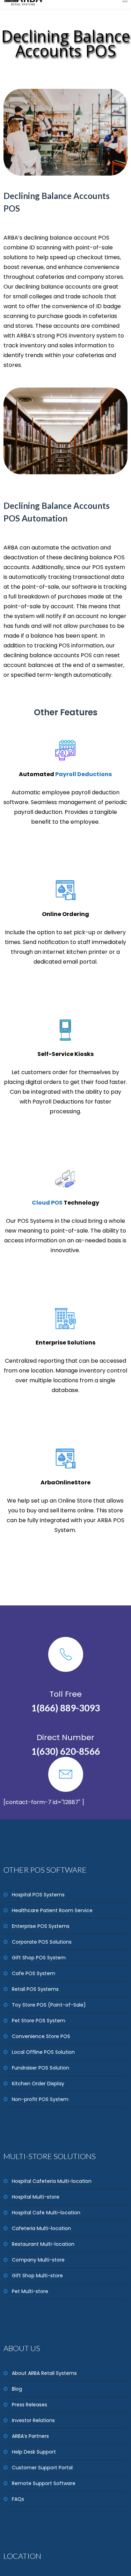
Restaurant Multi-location (43, 2244)
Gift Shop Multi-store (37, 2276)
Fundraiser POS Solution (41, 2068)
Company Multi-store (38, 2260)
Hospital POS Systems (38, 1895)
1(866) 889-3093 (65, 1707)
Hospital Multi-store (36, 2197)
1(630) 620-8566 (65, 1750)
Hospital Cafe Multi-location (46, 2213)
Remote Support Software (44, 2483)
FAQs (18, 2499)
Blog (17, 2389)
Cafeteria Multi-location (41, 2228)
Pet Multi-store (30, 2291)
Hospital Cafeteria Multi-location (52, 2181)
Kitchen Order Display (38, 2084)
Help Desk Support (34, 2452)
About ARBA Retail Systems (44, 2373)
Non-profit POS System (40, 2099)
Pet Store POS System (39, 2021)
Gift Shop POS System (39, 1958)
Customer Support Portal (42, 2468)
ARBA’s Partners (30, 2436)
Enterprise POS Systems (41, 1926)
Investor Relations (33, 2420)
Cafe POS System (34, 1973)
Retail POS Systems (35, 1989)
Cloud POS (47, 1203)
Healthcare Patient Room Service (52, 1910)
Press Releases (30, 2405)
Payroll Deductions (83, 774)
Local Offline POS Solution (43, 2052)
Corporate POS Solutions (42, 1942)
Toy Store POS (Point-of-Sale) (49, 2005)
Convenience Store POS (41, 2036)
